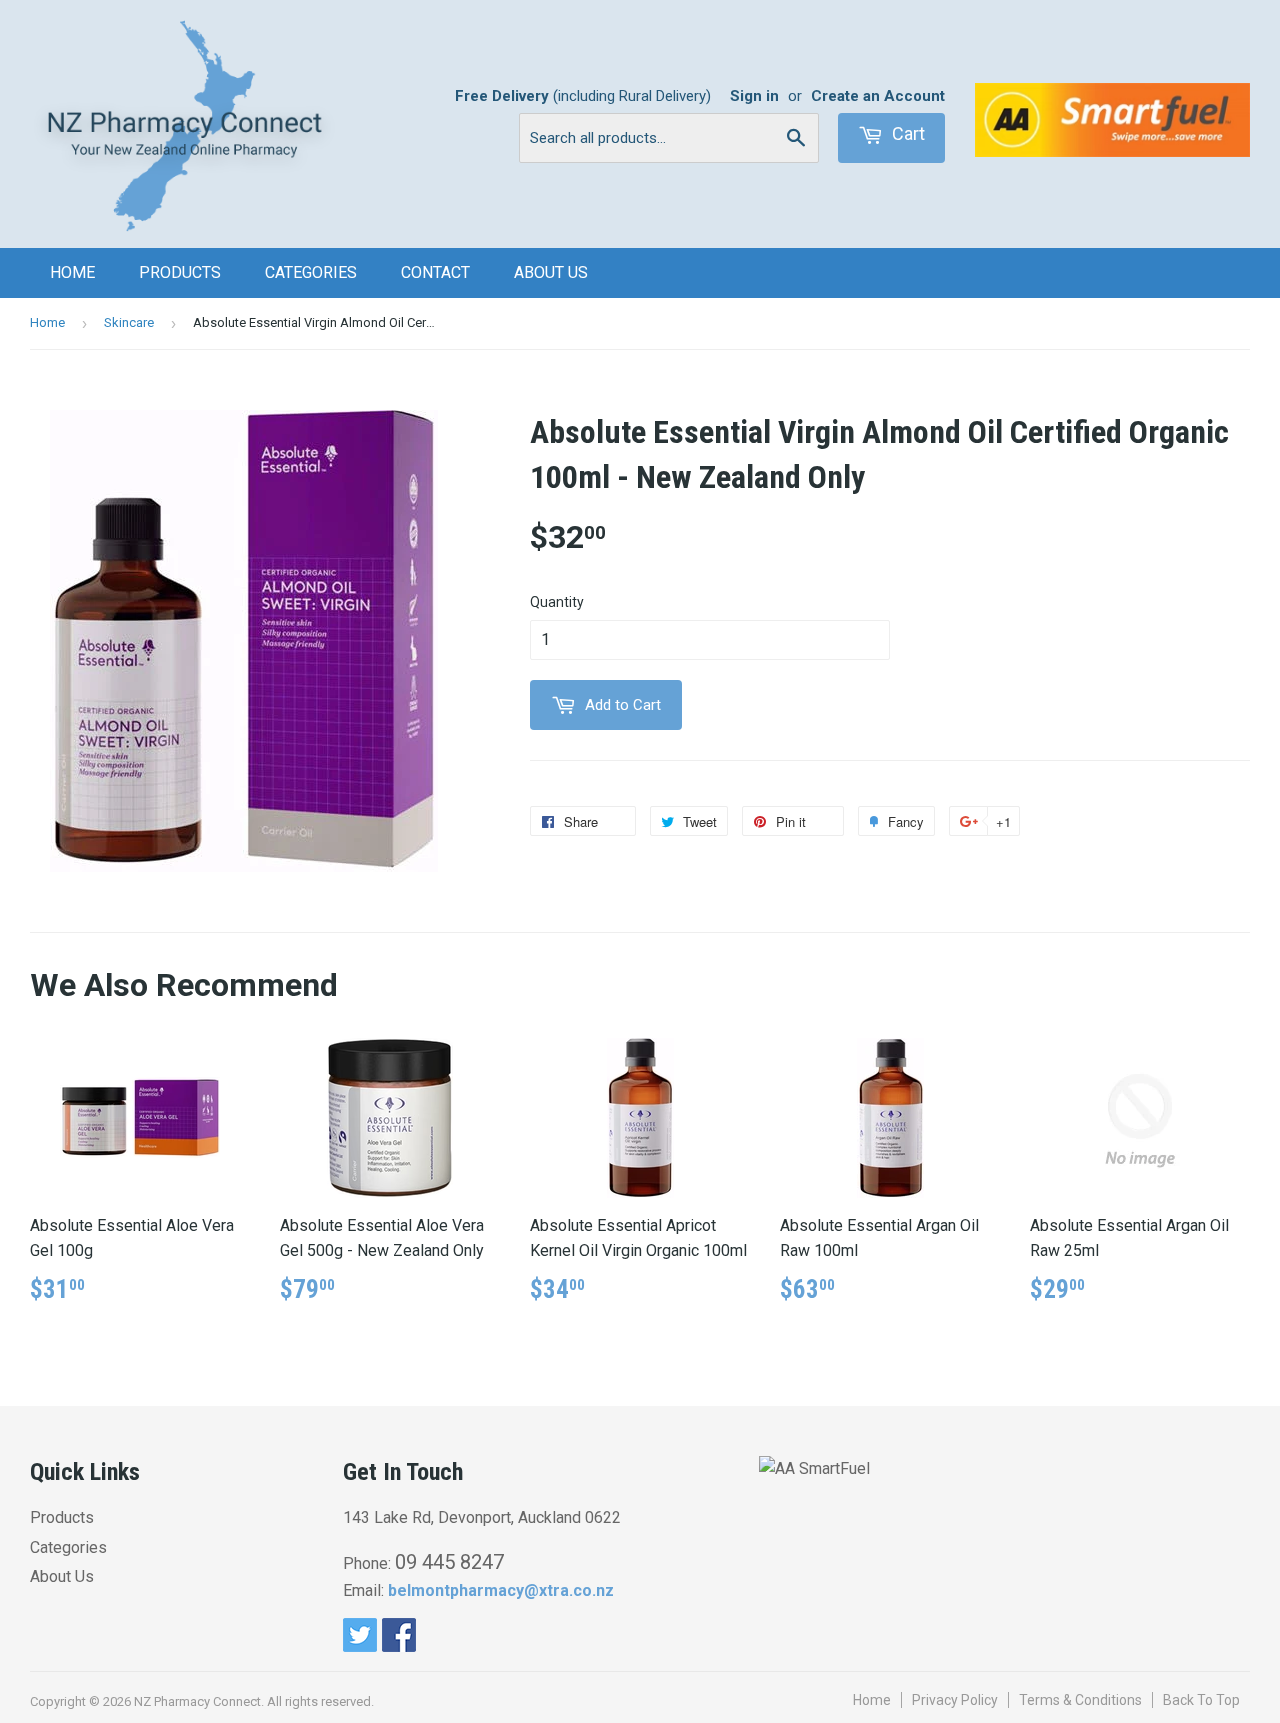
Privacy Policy (955, 1700)
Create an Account (878, 96)
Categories (311, 272)
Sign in (754, 96)
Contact (435, 272)
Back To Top (1201, 1700)
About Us (551, 272)
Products (180, 272)
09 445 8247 (449, 1562)
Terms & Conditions (1080, 1700)
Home (72, 272)
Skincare (129, 322)
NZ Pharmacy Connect (197, 1701)
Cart (906, 133)
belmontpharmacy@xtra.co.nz (501, 1590)
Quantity (557, 602)
